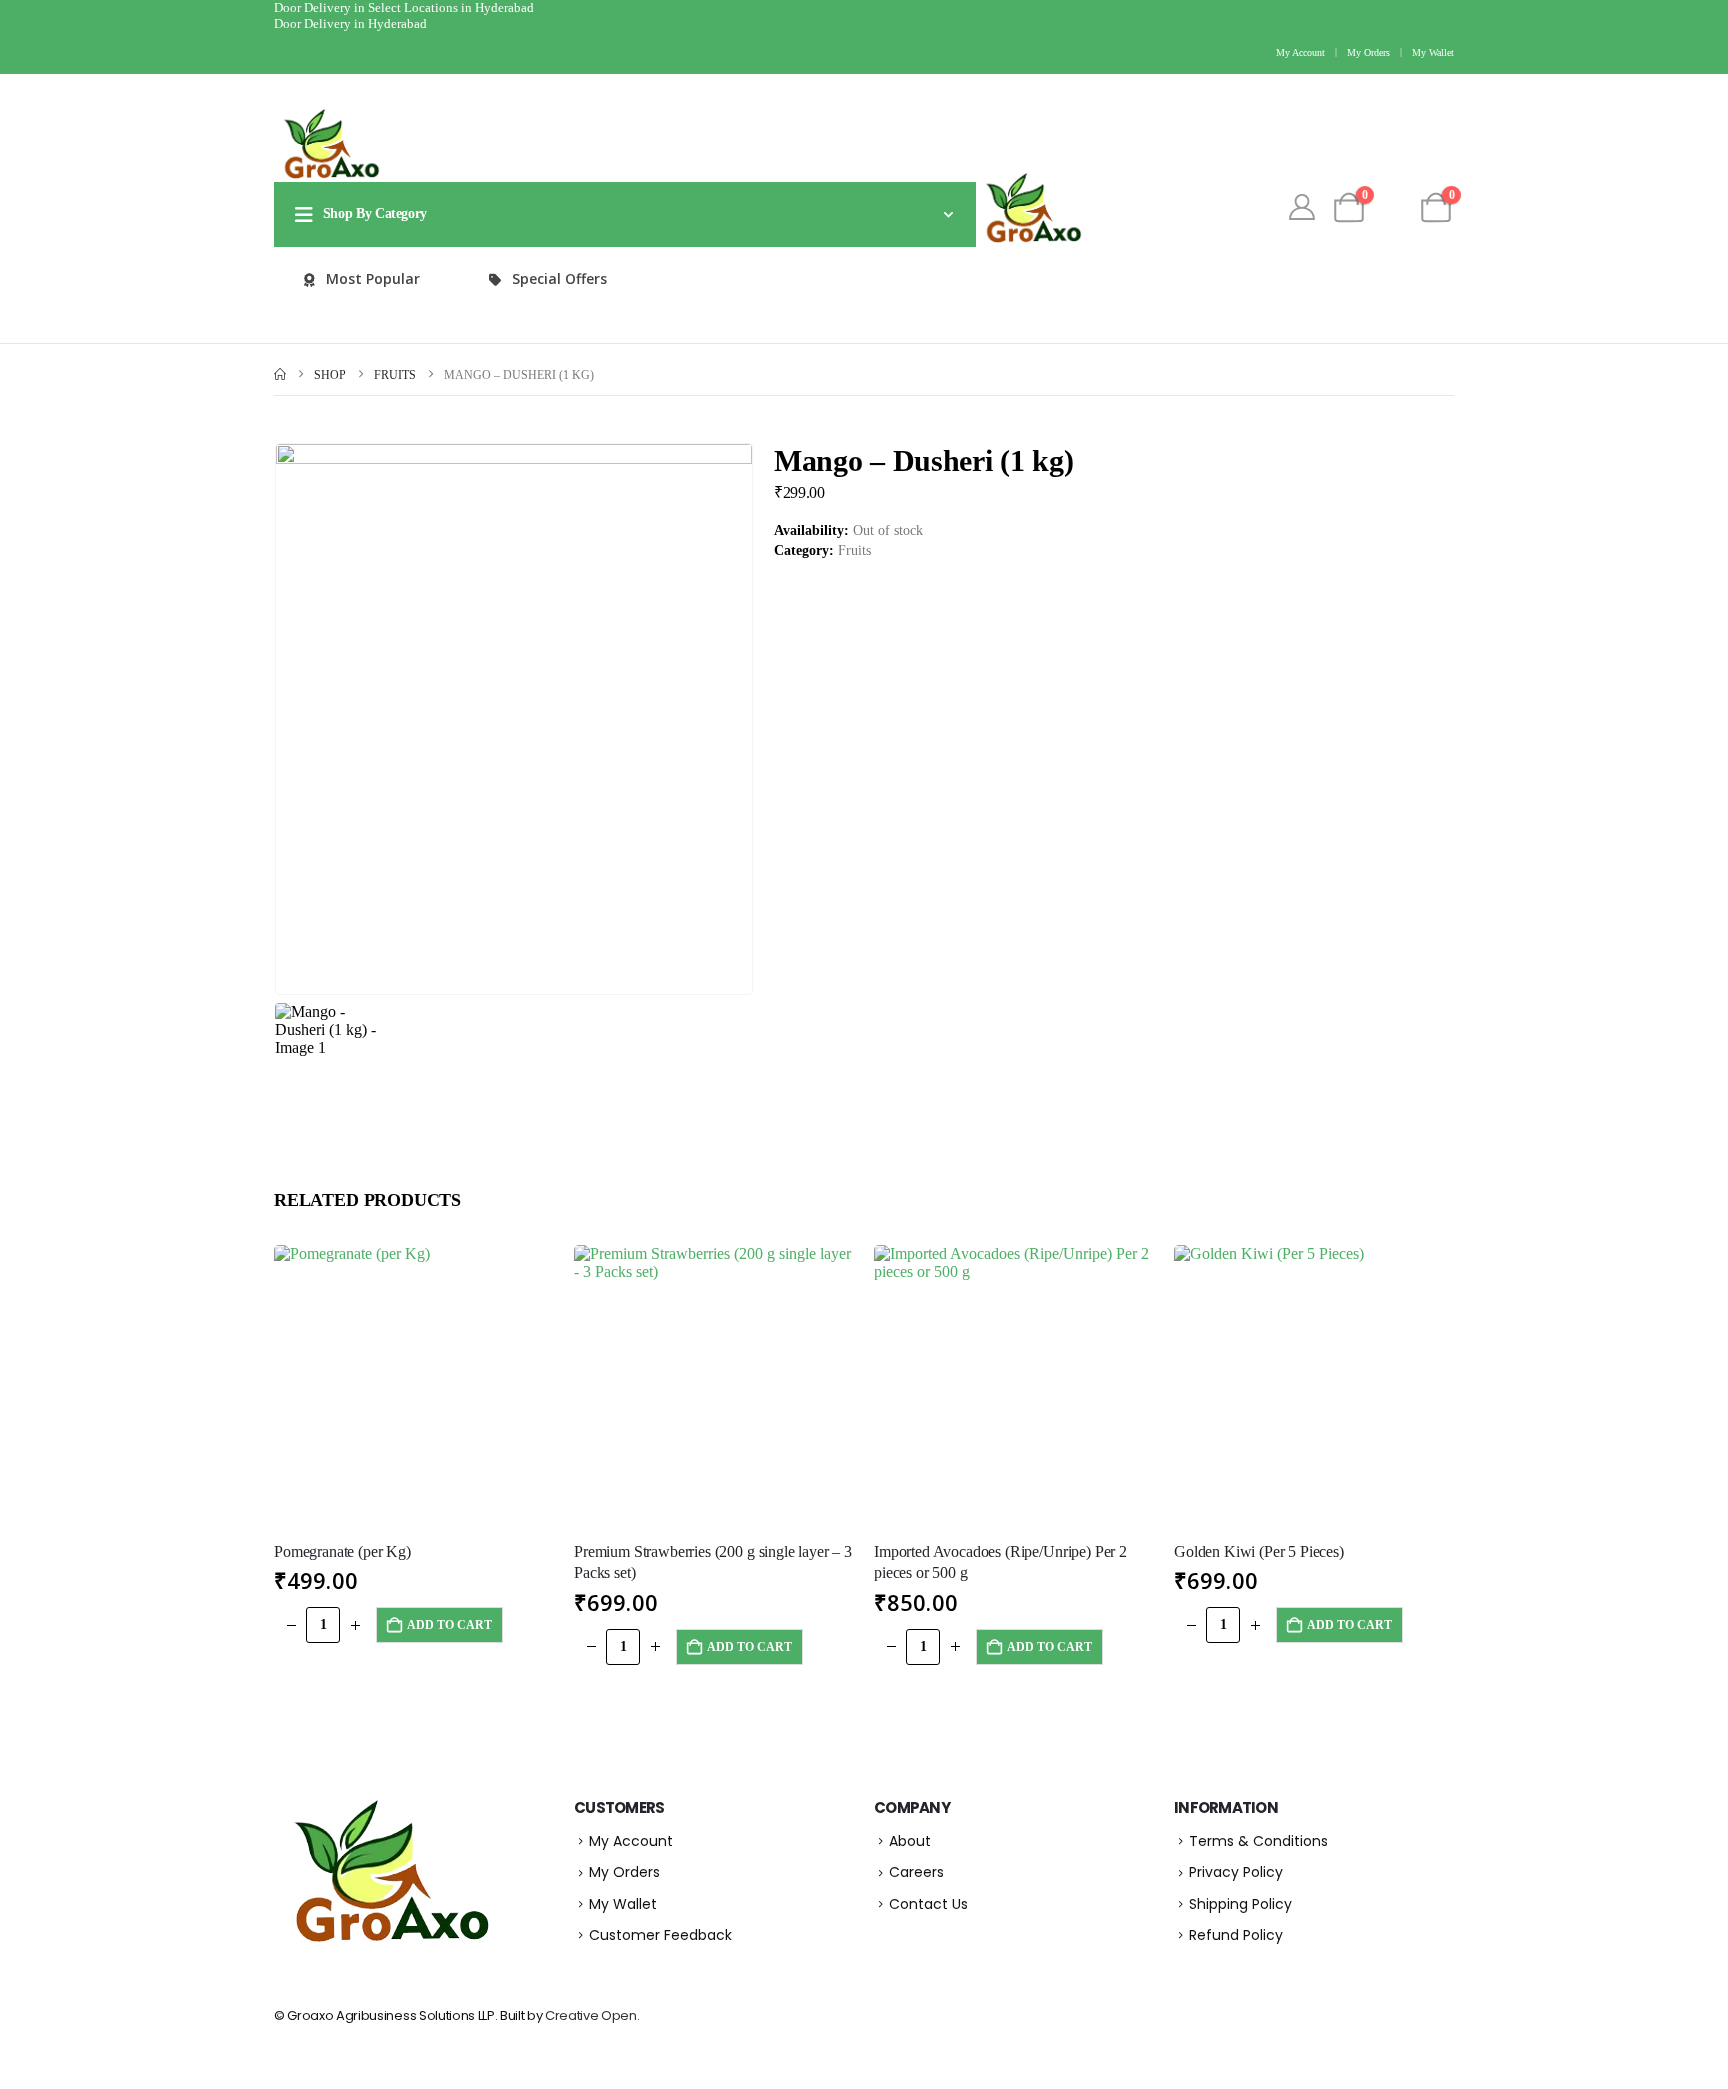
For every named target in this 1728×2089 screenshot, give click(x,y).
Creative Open (591, 2015)
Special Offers (559, 278)
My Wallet (1433, 52)
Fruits (854, 550)
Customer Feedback (660, 1935)
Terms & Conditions (1258, 1841)
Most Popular (373, 278)
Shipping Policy (1240, 1904)
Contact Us (928, 1904)
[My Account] (1301, 208)
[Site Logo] (329, 144)
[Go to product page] (414, 1385)
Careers (916, 1872)
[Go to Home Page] (280, 375)
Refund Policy (1236, 1935)
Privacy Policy (1236, 1872)
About (910, 1841)
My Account (1300, 52)
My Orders (1368, 52)
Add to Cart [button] (449, 1625)
